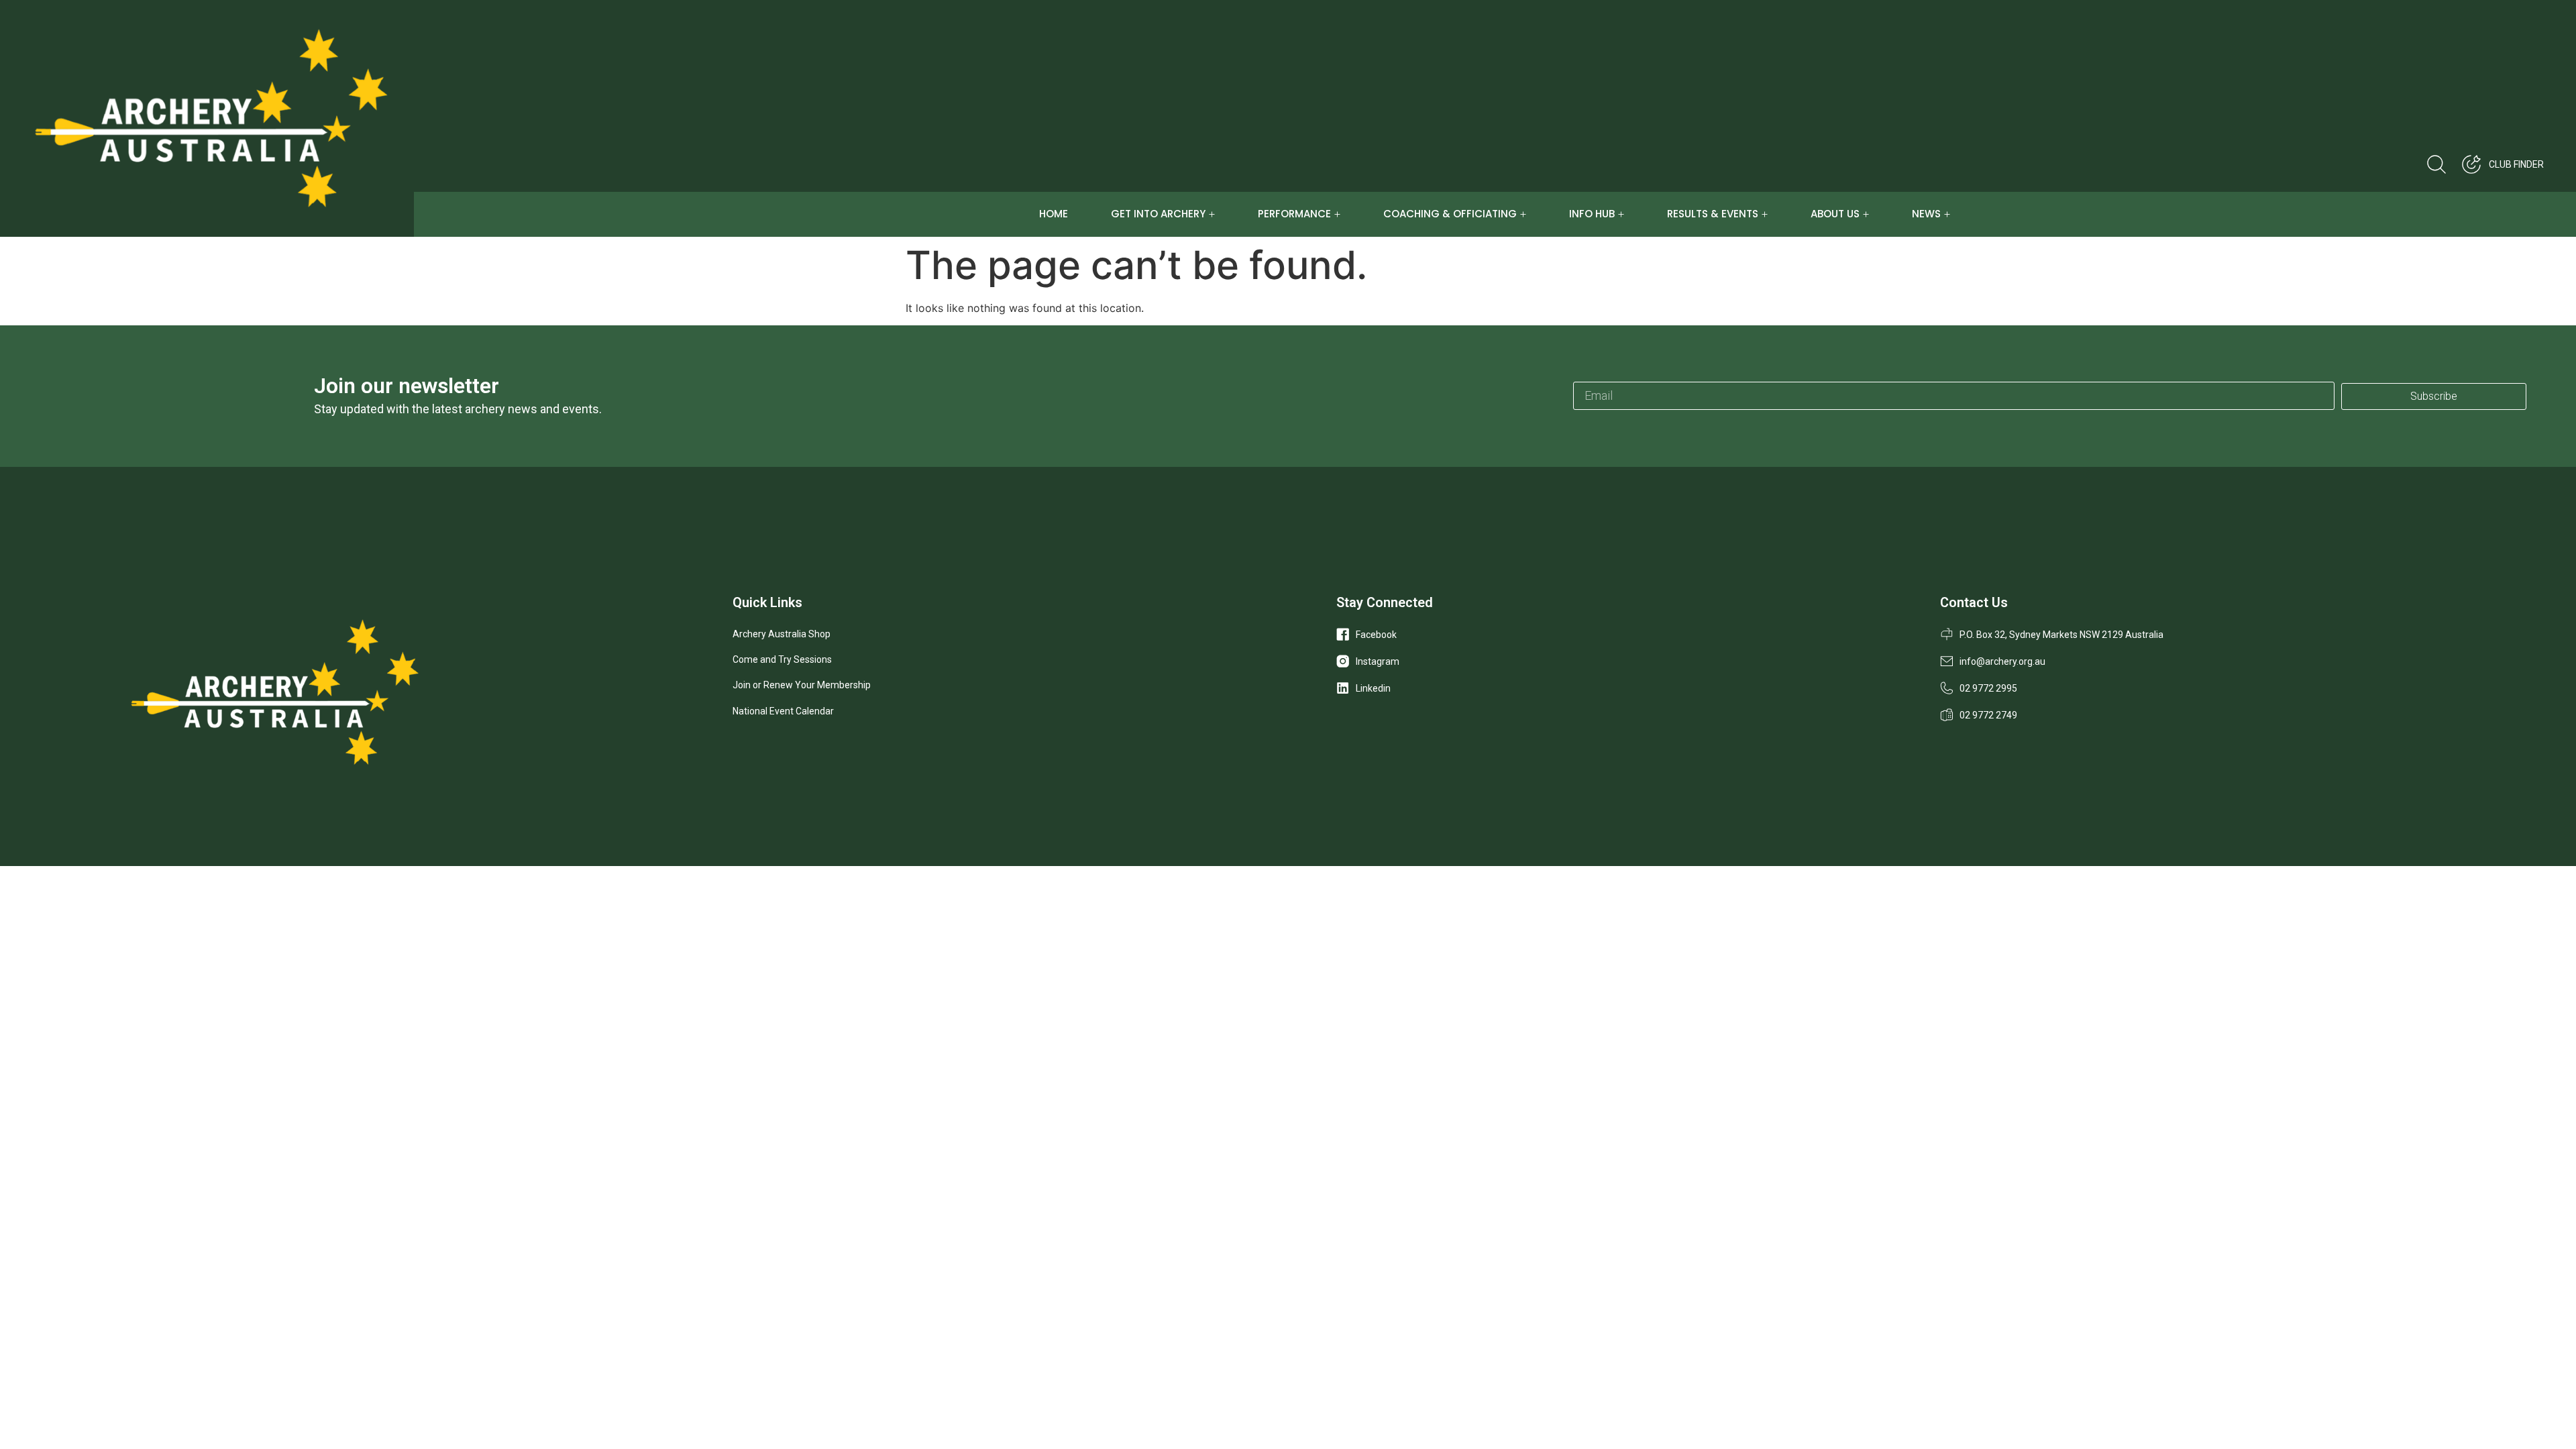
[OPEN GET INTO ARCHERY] (1212, 214)
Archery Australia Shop (782, 634)
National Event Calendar (783, 711)
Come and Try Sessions (782, 659)
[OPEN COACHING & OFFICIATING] (1523, 214)
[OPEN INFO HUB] (1621, 214)
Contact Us (1974, 602)
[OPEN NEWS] (1947, 214)
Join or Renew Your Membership (802, 685)
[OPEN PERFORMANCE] (1337, 214)
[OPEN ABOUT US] (1866, 214)
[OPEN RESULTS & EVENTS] (1765, 214)
